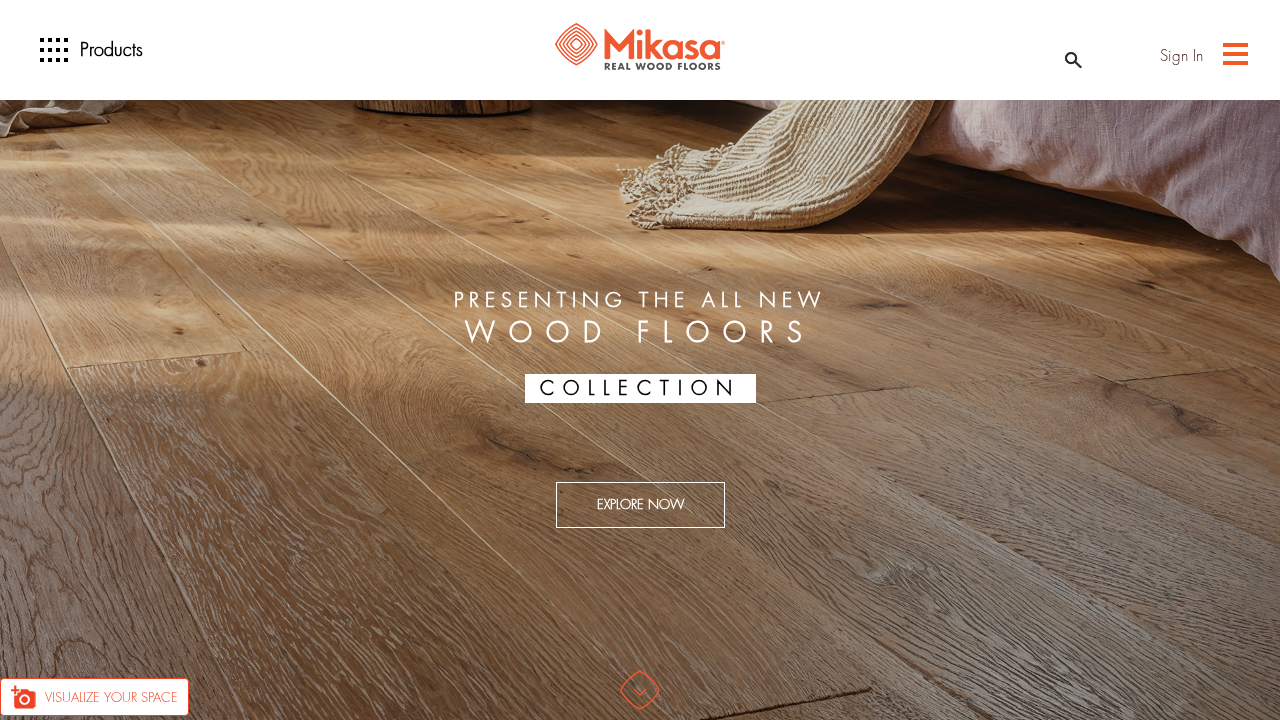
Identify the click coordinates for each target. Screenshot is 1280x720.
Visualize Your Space (111, 697)
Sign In (1181, 56)
